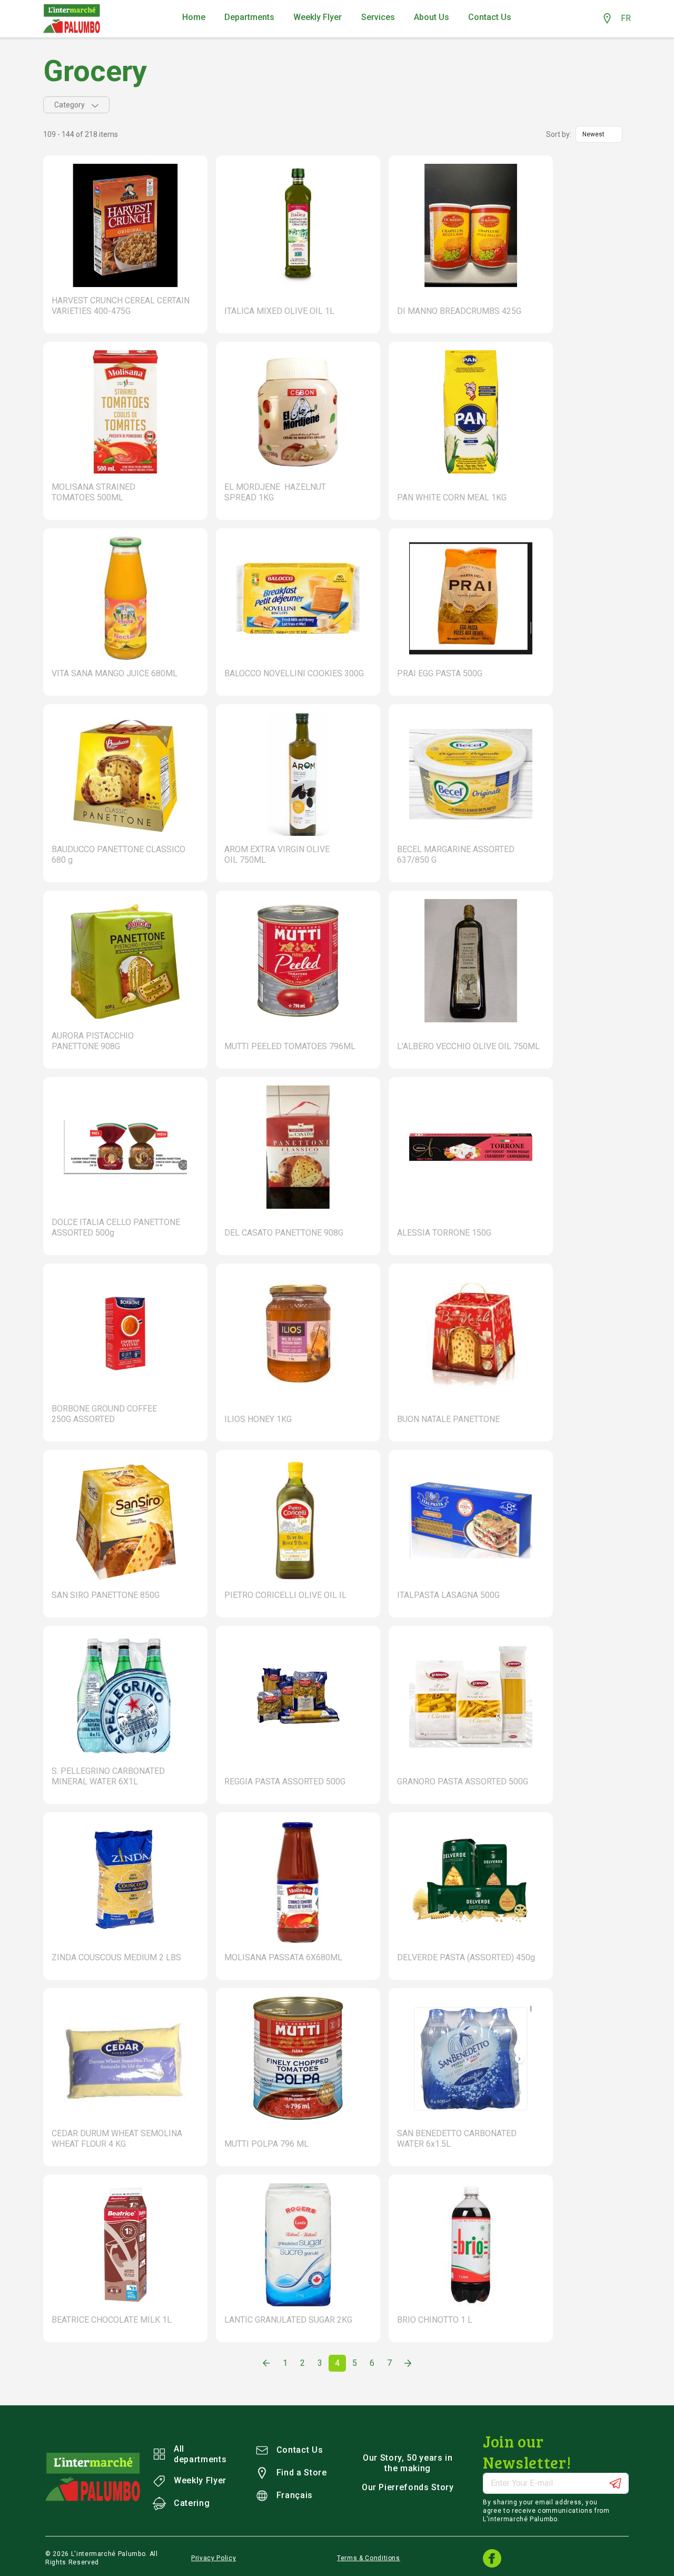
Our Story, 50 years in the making (408, 2463)
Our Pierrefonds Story (408, 2487)
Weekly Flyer (200, 2480)
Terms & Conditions (369, 2558)
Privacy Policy (214, 2558)
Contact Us (300, 2450)
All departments (200, 2454)
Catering (192, 2503)
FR (626, 18)
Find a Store (302, 2473)
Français (295, 2495)
